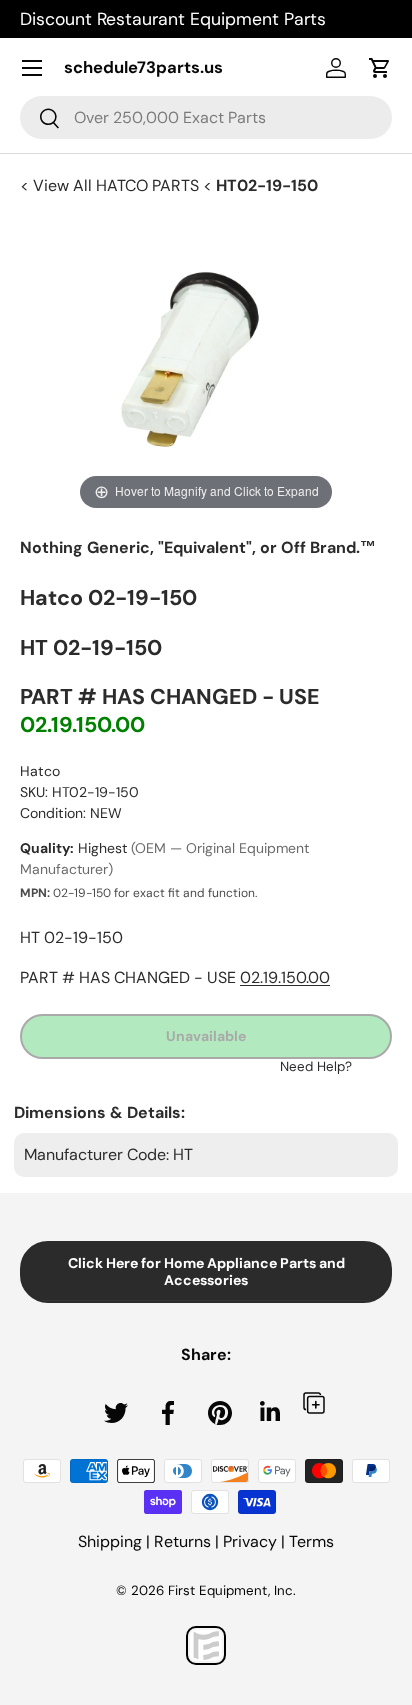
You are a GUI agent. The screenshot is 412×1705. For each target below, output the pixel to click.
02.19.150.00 (82, 725)
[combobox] (206, 117)
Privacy (250, 1541)
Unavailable (206, 1036)
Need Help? (316, 1066)
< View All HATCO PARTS (111, 185)
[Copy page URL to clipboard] (314, 1402)
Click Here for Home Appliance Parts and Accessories (206, 1271)
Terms (311, 1541)
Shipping (110, 1541)
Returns (182, 1541)
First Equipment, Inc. (232, 1590)
